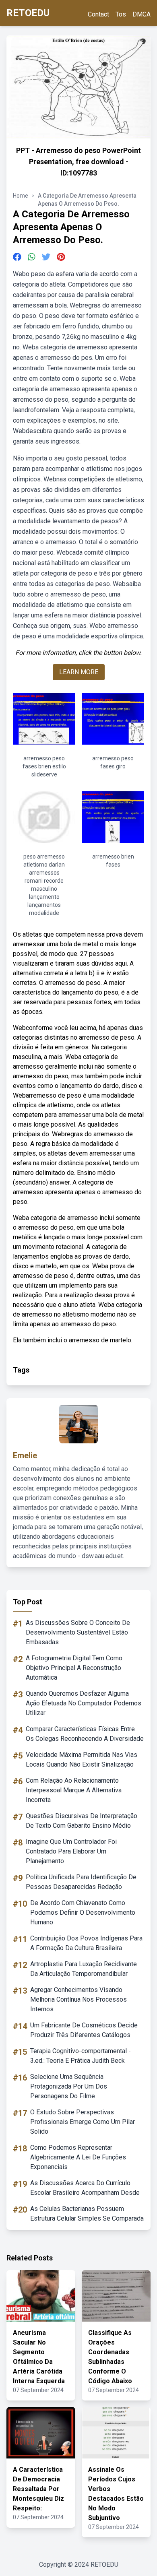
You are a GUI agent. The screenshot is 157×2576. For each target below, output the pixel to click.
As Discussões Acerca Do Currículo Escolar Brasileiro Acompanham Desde (85, 2188)
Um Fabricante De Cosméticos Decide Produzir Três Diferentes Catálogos (84, 2030)
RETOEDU (28, 13)
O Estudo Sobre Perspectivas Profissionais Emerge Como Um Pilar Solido (83, 2122)
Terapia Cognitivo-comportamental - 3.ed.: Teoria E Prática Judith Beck (81, 2056)
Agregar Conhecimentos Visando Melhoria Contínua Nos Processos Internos (78, 1999)
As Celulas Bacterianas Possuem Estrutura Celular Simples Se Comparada (87, 2214)
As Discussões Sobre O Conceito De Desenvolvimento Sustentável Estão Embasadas (78, 1632)
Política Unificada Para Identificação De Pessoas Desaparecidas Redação (81, 1882)
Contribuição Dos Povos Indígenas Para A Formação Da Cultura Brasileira (86, 1943)
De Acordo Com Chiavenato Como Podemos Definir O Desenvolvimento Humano (83, 1912)
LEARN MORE (79, 672)
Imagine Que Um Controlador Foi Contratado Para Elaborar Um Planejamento (71, 1851)
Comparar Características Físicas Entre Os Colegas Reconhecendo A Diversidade (85, 1734)
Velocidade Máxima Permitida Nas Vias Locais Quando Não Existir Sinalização (82, 1760)
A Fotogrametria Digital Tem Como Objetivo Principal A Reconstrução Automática (74, 1668)
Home (21, 196)
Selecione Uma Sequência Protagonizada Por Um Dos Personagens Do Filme (69, 2086)
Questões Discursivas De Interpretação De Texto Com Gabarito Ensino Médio (82, 1821)
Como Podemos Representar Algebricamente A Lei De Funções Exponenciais (78, 2157)
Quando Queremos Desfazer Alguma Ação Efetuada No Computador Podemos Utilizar (84, 1703)
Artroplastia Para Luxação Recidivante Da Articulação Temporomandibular (84, 1969)
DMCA (142, 14)
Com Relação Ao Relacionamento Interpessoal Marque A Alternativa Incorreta (74, 1790)
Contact (98, 14)
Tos (121, 14)
